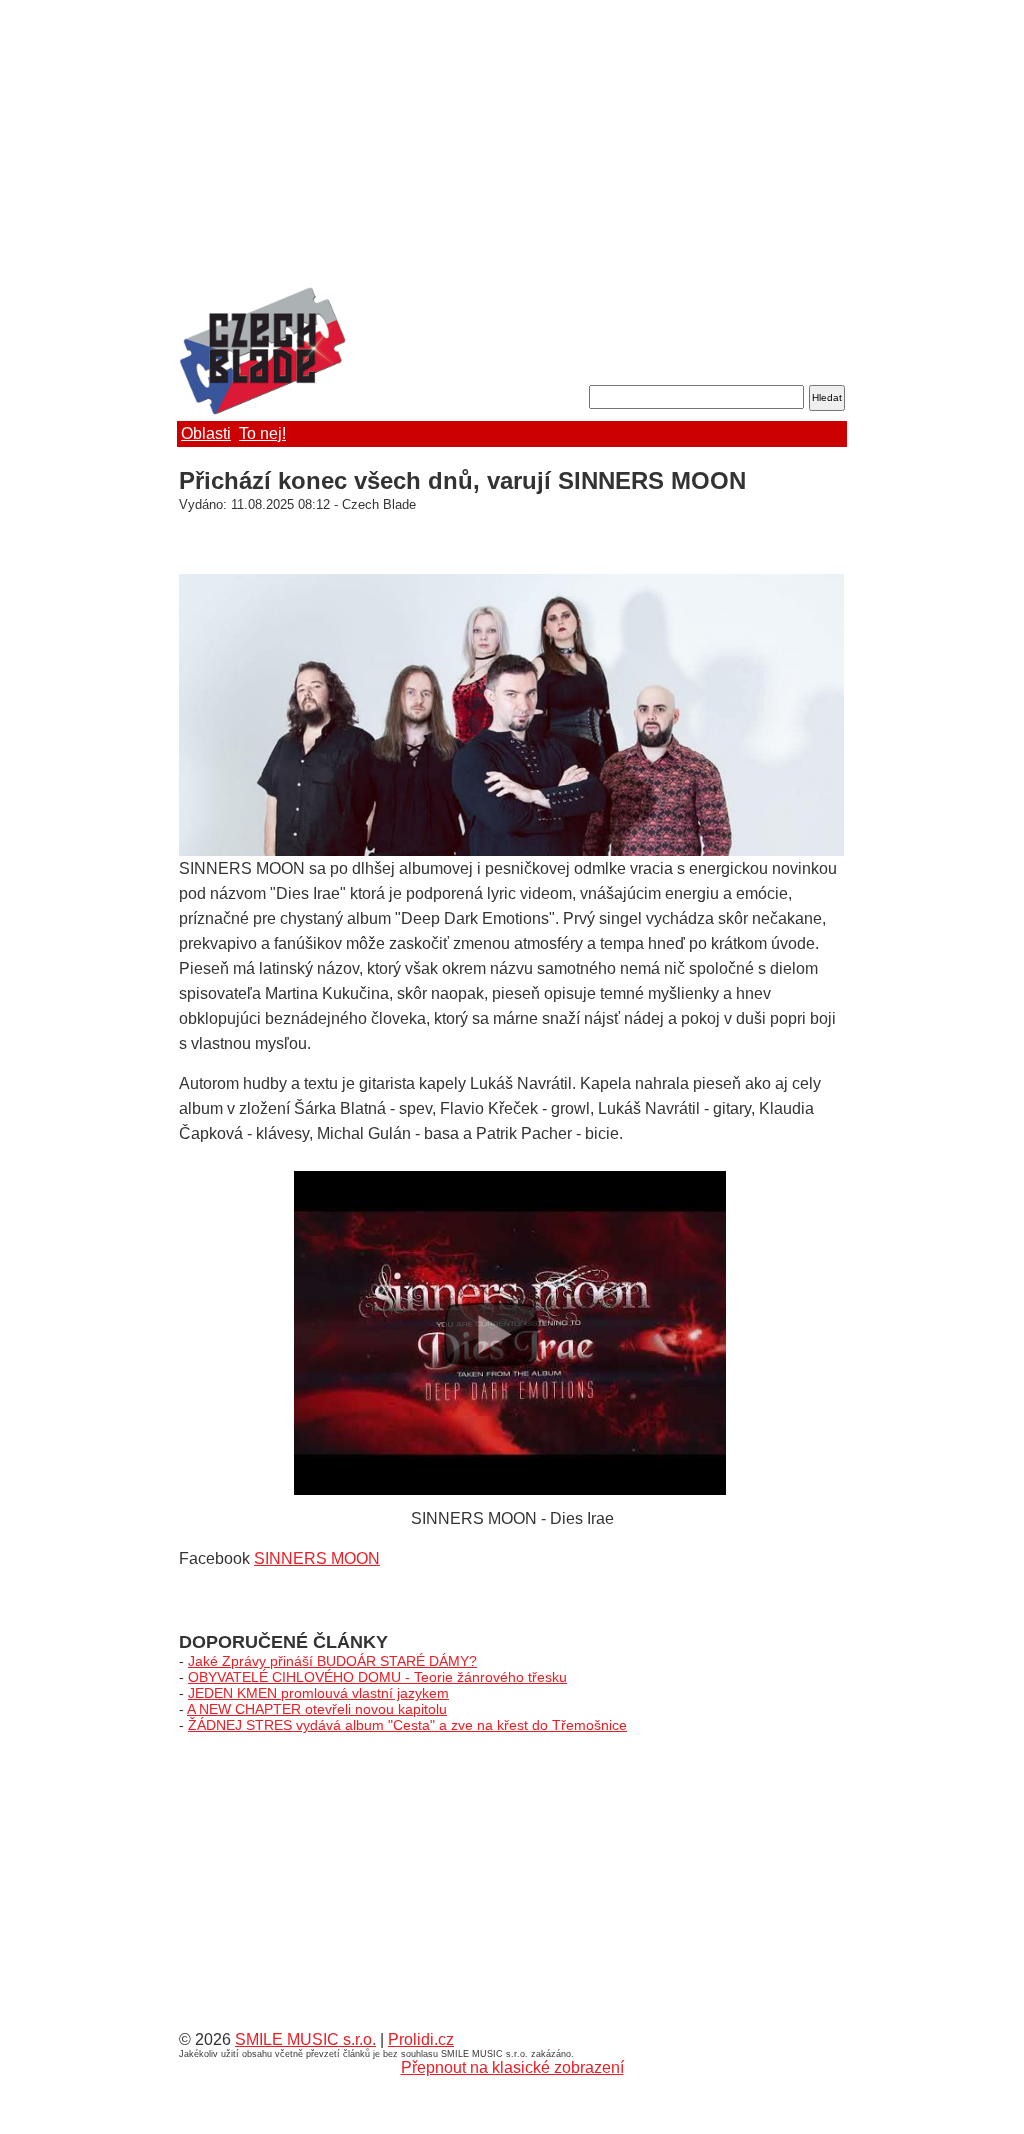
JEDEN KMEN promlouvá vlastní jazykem (318, 1693)
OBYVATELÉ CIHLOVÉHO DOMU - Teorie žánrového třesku (377, 1677)
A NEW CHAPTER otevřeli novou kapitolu (317, 1709)
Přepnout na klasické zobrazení (512, 2067)
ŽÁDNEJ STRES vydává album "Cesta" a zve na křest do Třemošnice (407, 1725)
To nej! (262, 433)
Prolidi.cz (421, 2039)
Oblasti (206, 433)
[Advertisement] (512, 145)
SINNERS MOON (317, 1558)
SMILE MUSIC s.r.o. (305, 2039)
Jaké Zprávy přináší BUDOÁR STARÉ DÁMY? (332, 1661)
